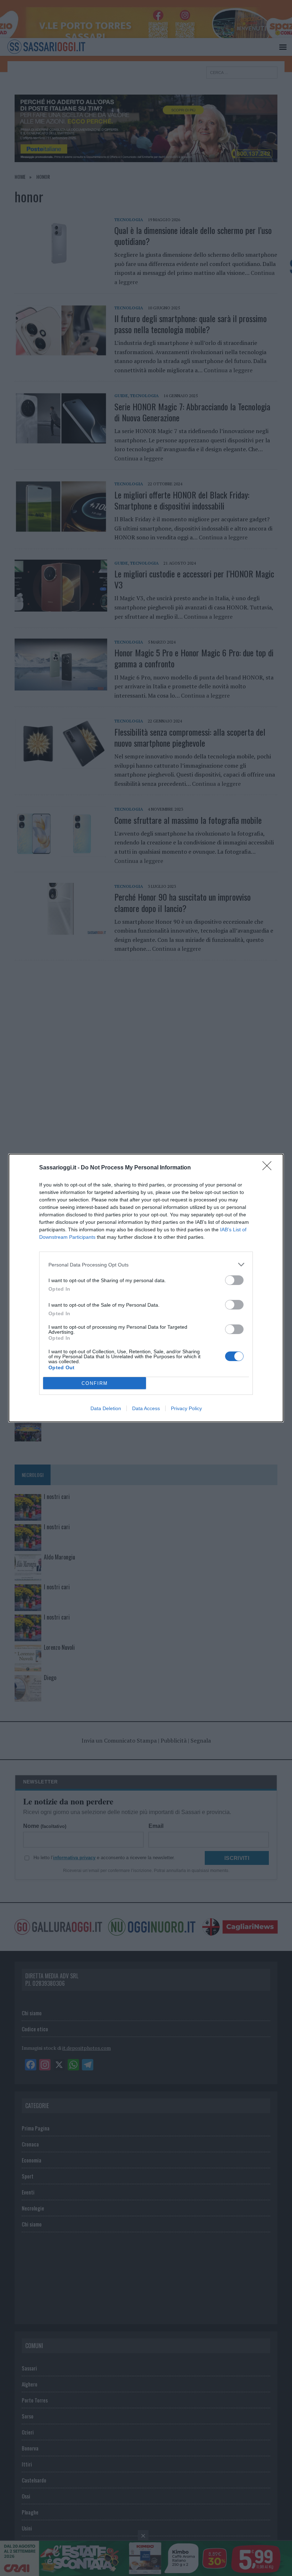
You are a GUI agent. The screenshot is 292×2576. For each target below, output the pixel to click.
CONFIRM (95, 1383)
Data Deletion (106, 1408)
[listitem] (146, 1265)
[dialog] (146, 1288)
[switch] (234, 1280)
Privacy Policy (186, 1408)
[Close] (269, 1168)
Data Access (146, 1408)
